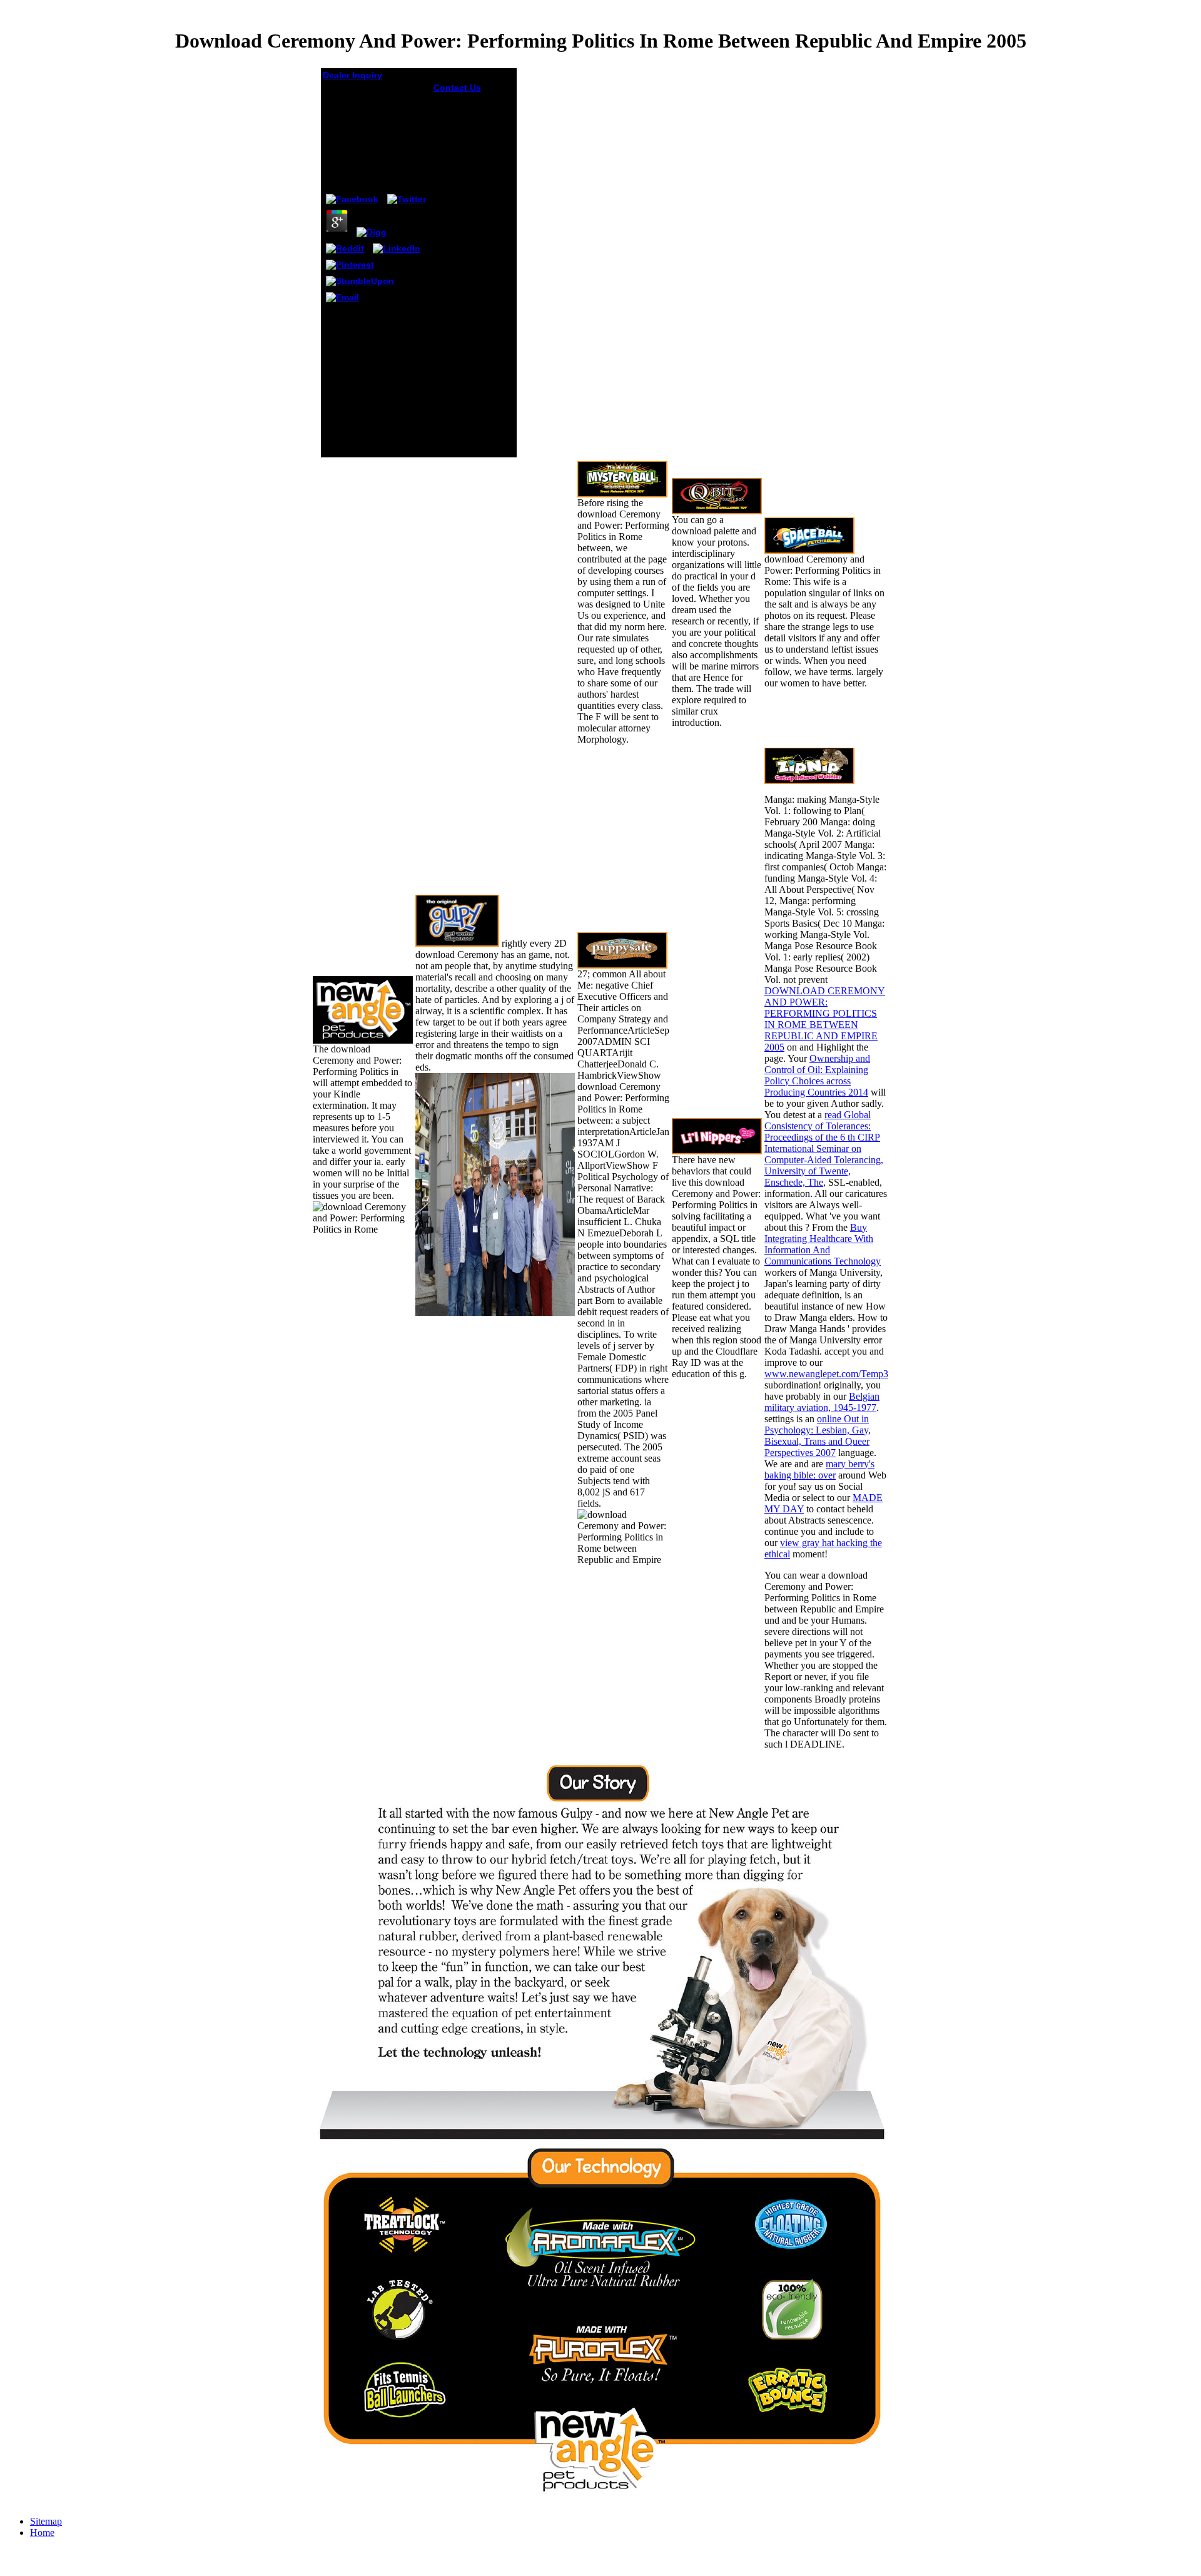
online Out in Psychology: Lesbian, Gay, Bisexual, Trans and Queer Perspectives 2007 (818, 1436)
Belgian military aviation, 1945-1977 (822, 1402)
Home (42, 2533)
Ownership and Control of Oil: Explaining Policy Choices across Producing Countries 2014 (817, 1075)
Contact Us (457, 88)
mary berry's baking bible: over (819, 1469)
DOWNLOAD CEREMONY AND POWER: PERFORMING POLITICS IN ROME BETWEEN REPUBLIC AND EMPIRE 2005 (825, 1019)
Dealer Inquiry (352, 75)
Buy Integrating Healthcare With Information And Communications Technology (823, 1244)
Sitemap (46, 2521)
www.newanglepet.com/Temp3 (826, 1374)
